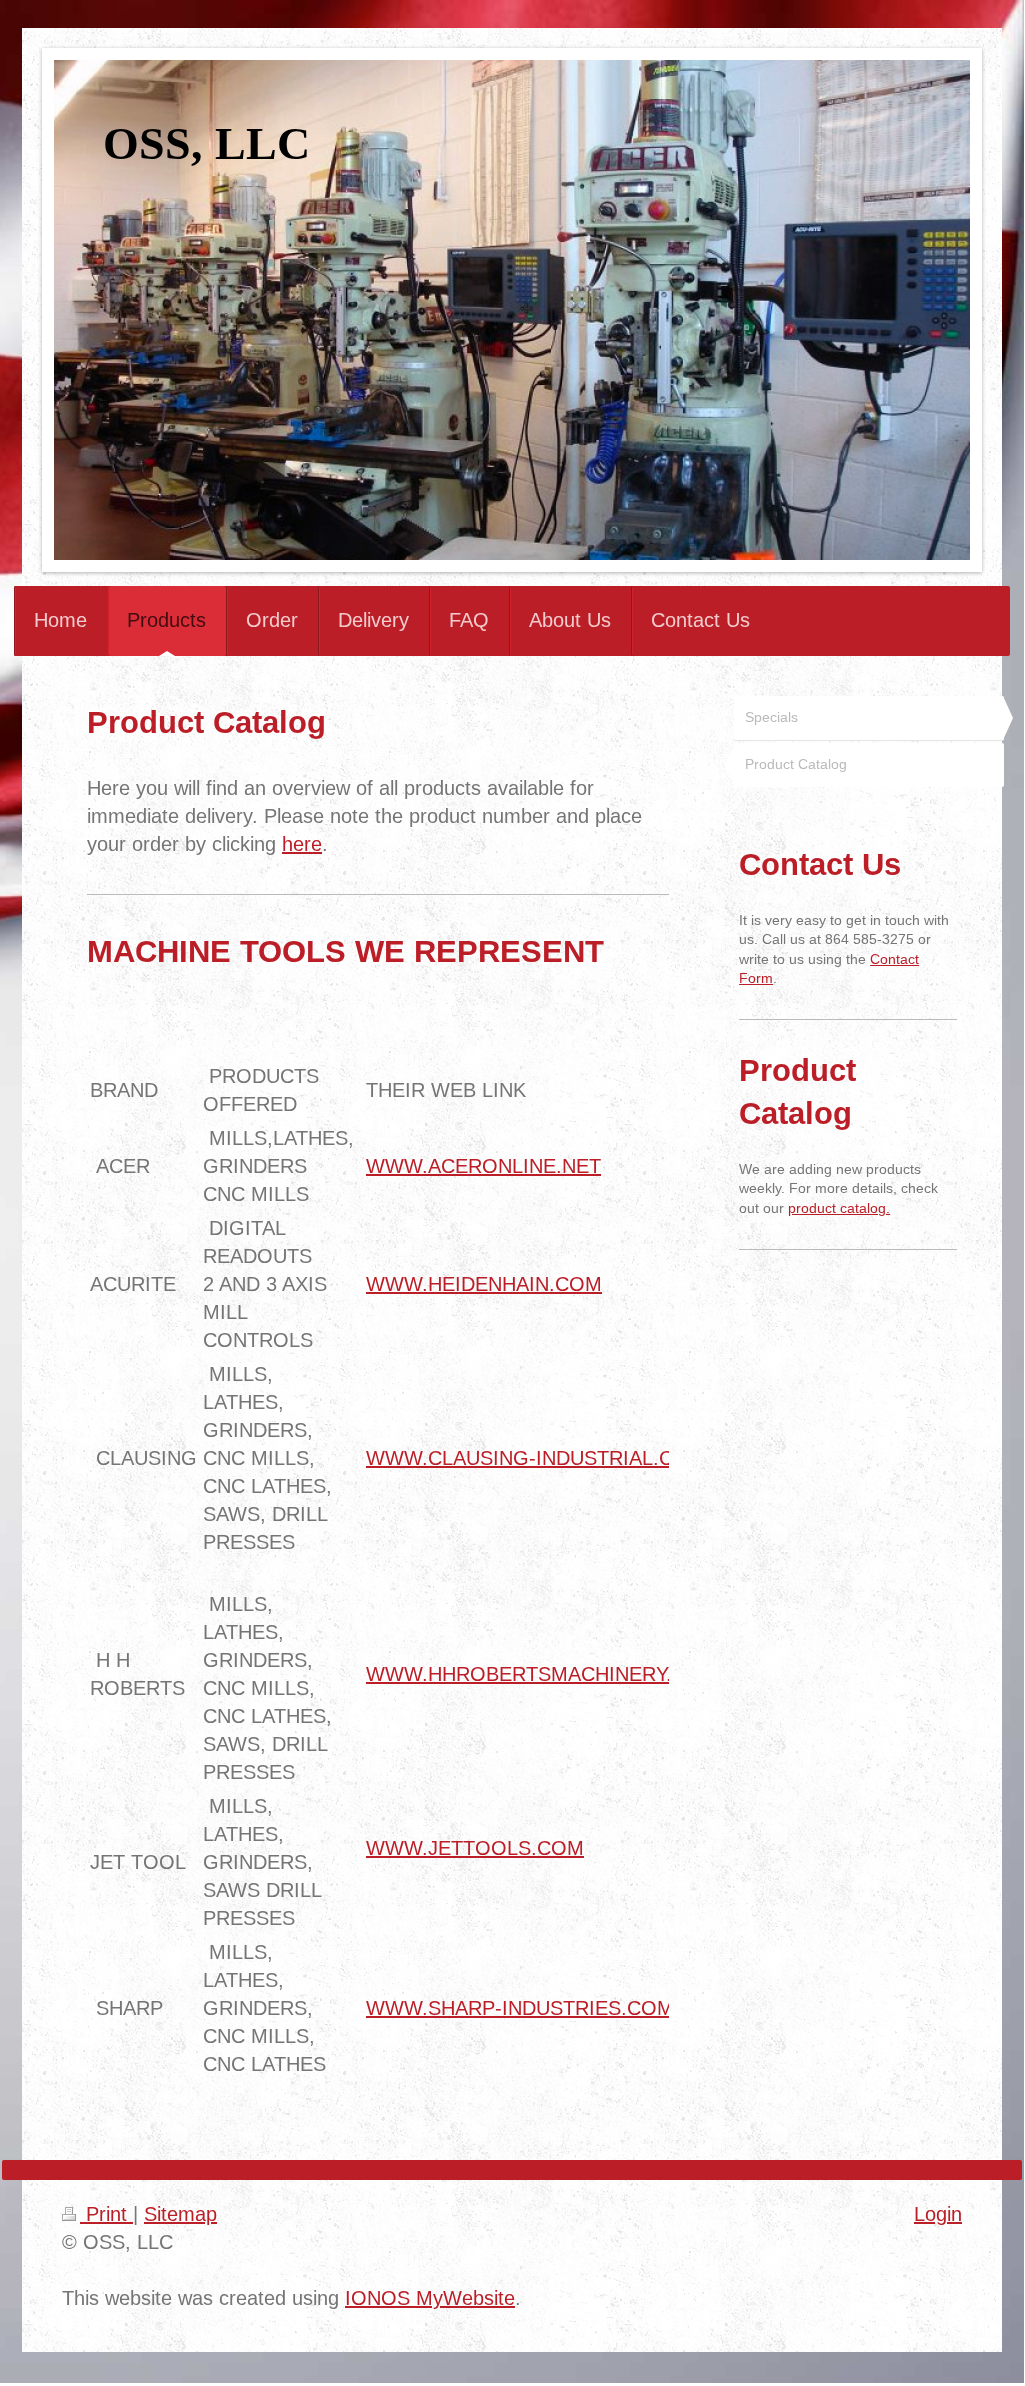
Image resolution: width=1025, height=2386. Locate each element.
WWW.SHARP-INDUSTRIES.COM (520, 2008)
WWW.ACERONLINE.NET (483, 1166)
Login (938, 2214)
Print (106, 2214)
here (302, 844)
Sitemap (180, 2214)
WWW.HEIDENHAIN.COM (484, 1284)
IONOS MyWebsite (430, 2298)
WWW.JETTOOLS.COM (475, 1848)
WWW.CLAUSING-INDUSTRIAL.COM (536, 1458)
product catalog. (839, 1208)
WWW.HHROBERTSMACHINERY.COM (542, 1674)
